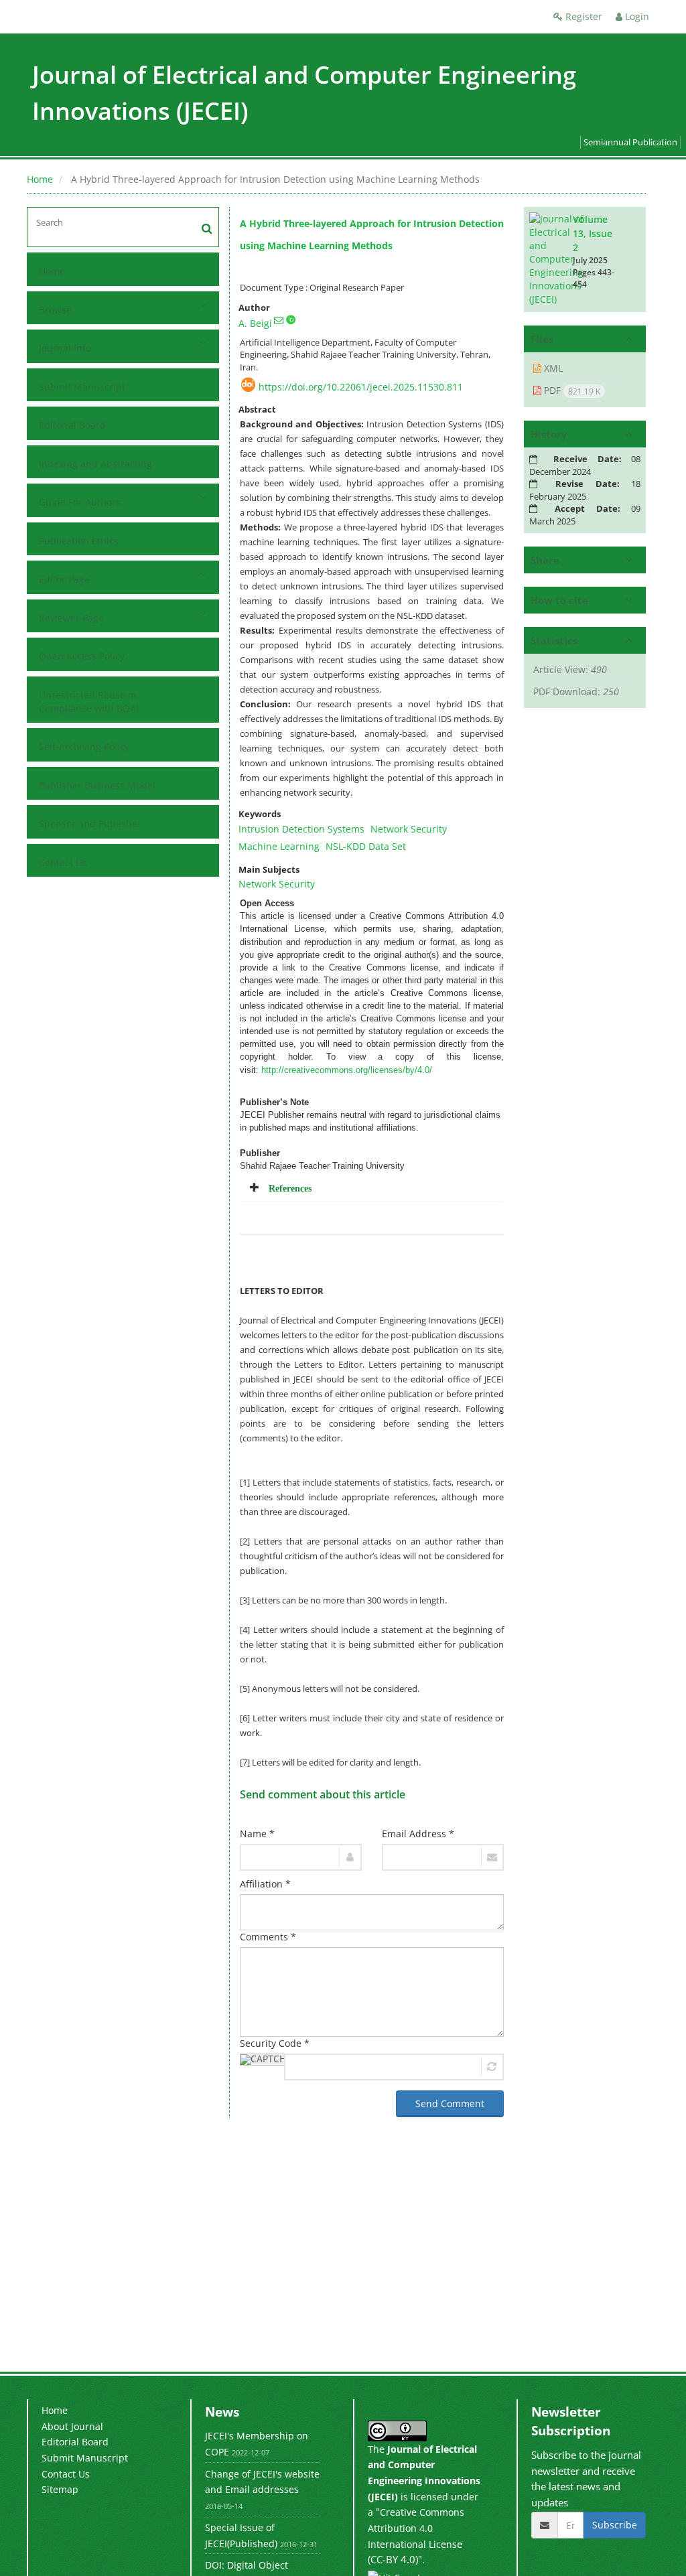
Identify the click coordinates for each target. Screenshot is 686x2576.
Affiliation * (265, 1884)
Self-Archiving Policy (84, 746)
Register (582, 16)
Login (636, 16)
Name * (257, 1834)
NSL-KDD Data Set (366, 846)
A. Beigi (255, 323)
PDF (571, 390)
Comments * (268, 1937)
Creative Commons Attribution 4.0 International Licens (416, 2528)
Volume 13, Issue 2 (593, 233)
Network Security (409, 829)
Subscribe (615, 2525)
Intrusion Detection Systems (301, 829)
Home (40, 179)
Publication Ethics (79, 541)
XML (552, 368)
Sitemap (60, 2489)
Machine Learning (279, 846)
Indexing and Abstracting (95, 464)
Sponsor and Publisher (90, 824)
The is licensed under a (424, 2481)
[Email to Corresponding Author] (279, 320)
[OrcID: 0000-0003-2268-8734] (291, 319)
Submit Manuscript (82, 387)
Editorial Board (72, 425)
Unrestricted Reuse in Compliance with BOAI (89, 702)
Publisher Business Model (97, 785)
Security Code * (275, 2043)
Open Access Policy (82, 656)
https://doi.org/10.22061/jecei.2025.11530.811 (361, 387)
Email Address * (418, 1834)
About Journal (72, 2426)
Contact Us (63, 862)
